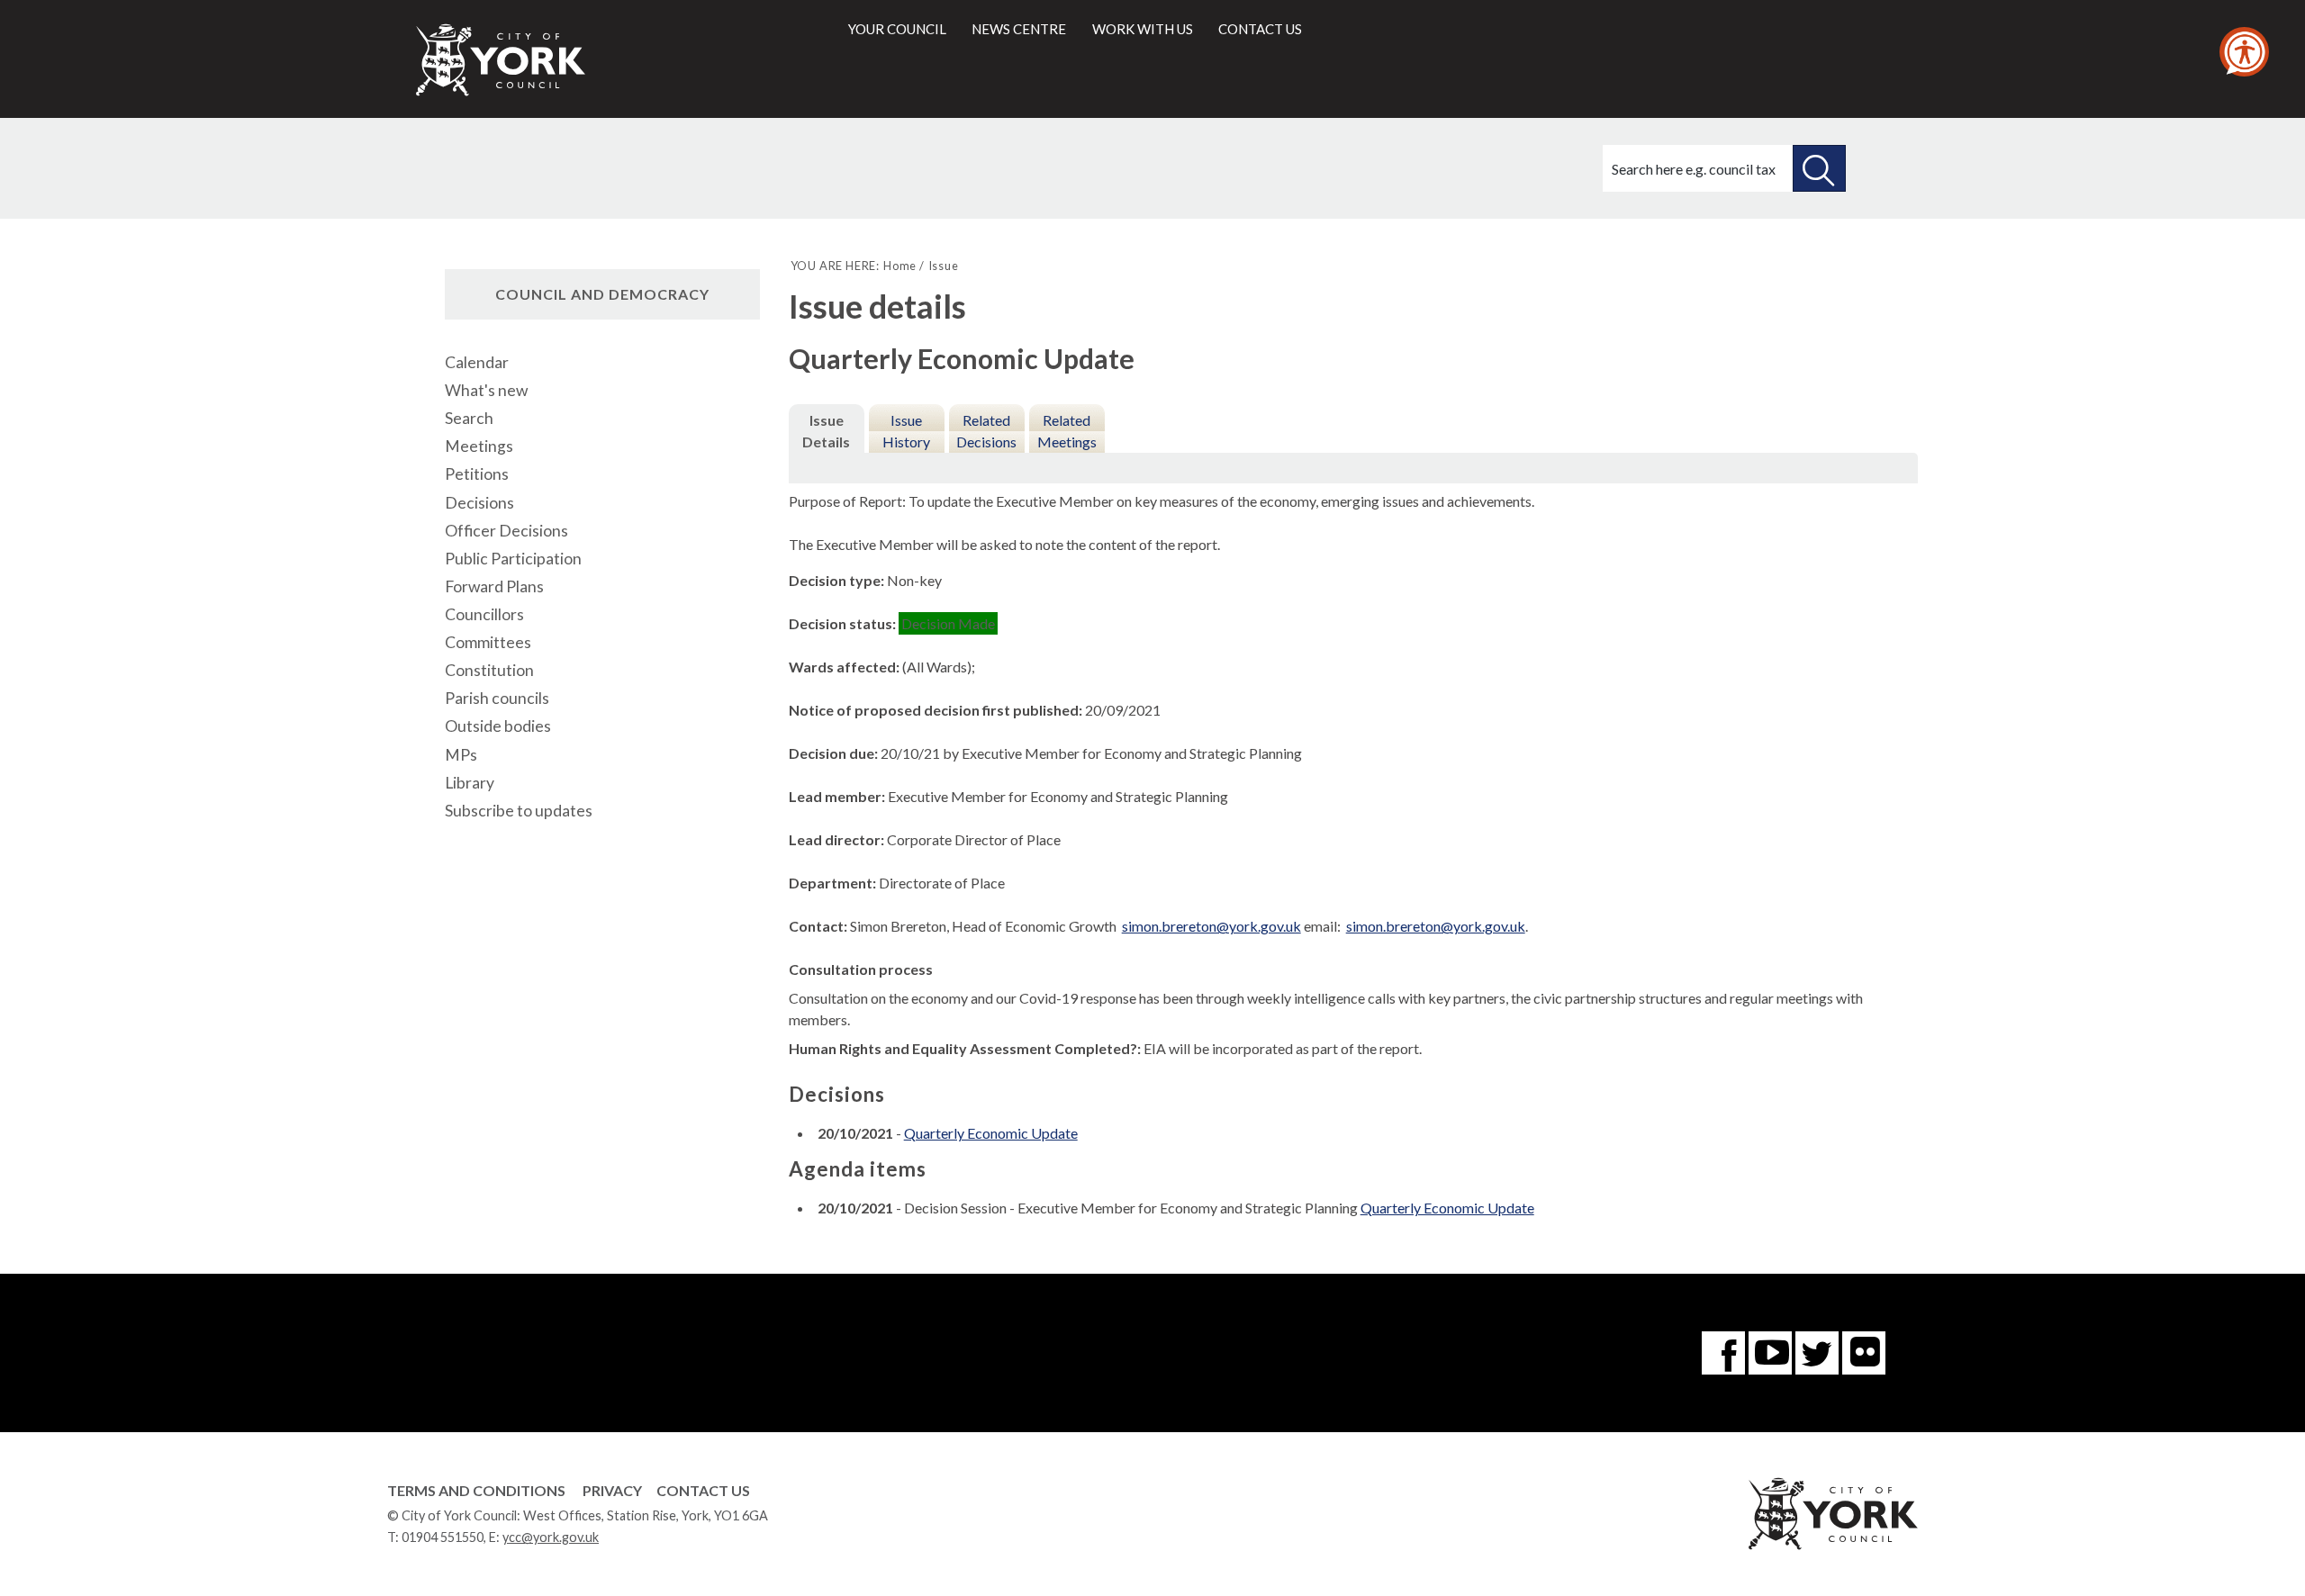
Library (470, 783)
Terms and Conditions (476, 1490)
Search (469, 418)
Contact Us (703, 1490)
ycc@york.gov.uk (551, 1537)
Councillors (484, 614)
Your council (897, 29)
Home (900, 266)
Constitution (489, 670)
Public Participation (513, 559)
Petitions (477, 474)
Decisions (479, 503)
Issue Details (826, 431)
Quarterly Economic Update (991, 1133)
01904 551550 (443, 1537)
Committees (488, 642)
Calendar (477, 362)
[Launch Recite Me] (2244, 52)
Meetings (479, 446)
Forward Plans (494, 586)
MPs (461, 755)
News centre (1019, 29)
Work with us (1143, 29)
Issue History (906, 431)
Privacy (612, 1490)
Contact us (1260, 29)
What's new (486, 390)
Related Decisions (986, 431)
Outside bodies (498, 726)
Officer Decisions (506, 531)
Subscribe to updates (519, 811)
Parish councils (497, 698)
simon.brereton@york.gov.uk (1211, 926)
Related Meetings (1067, 431)
